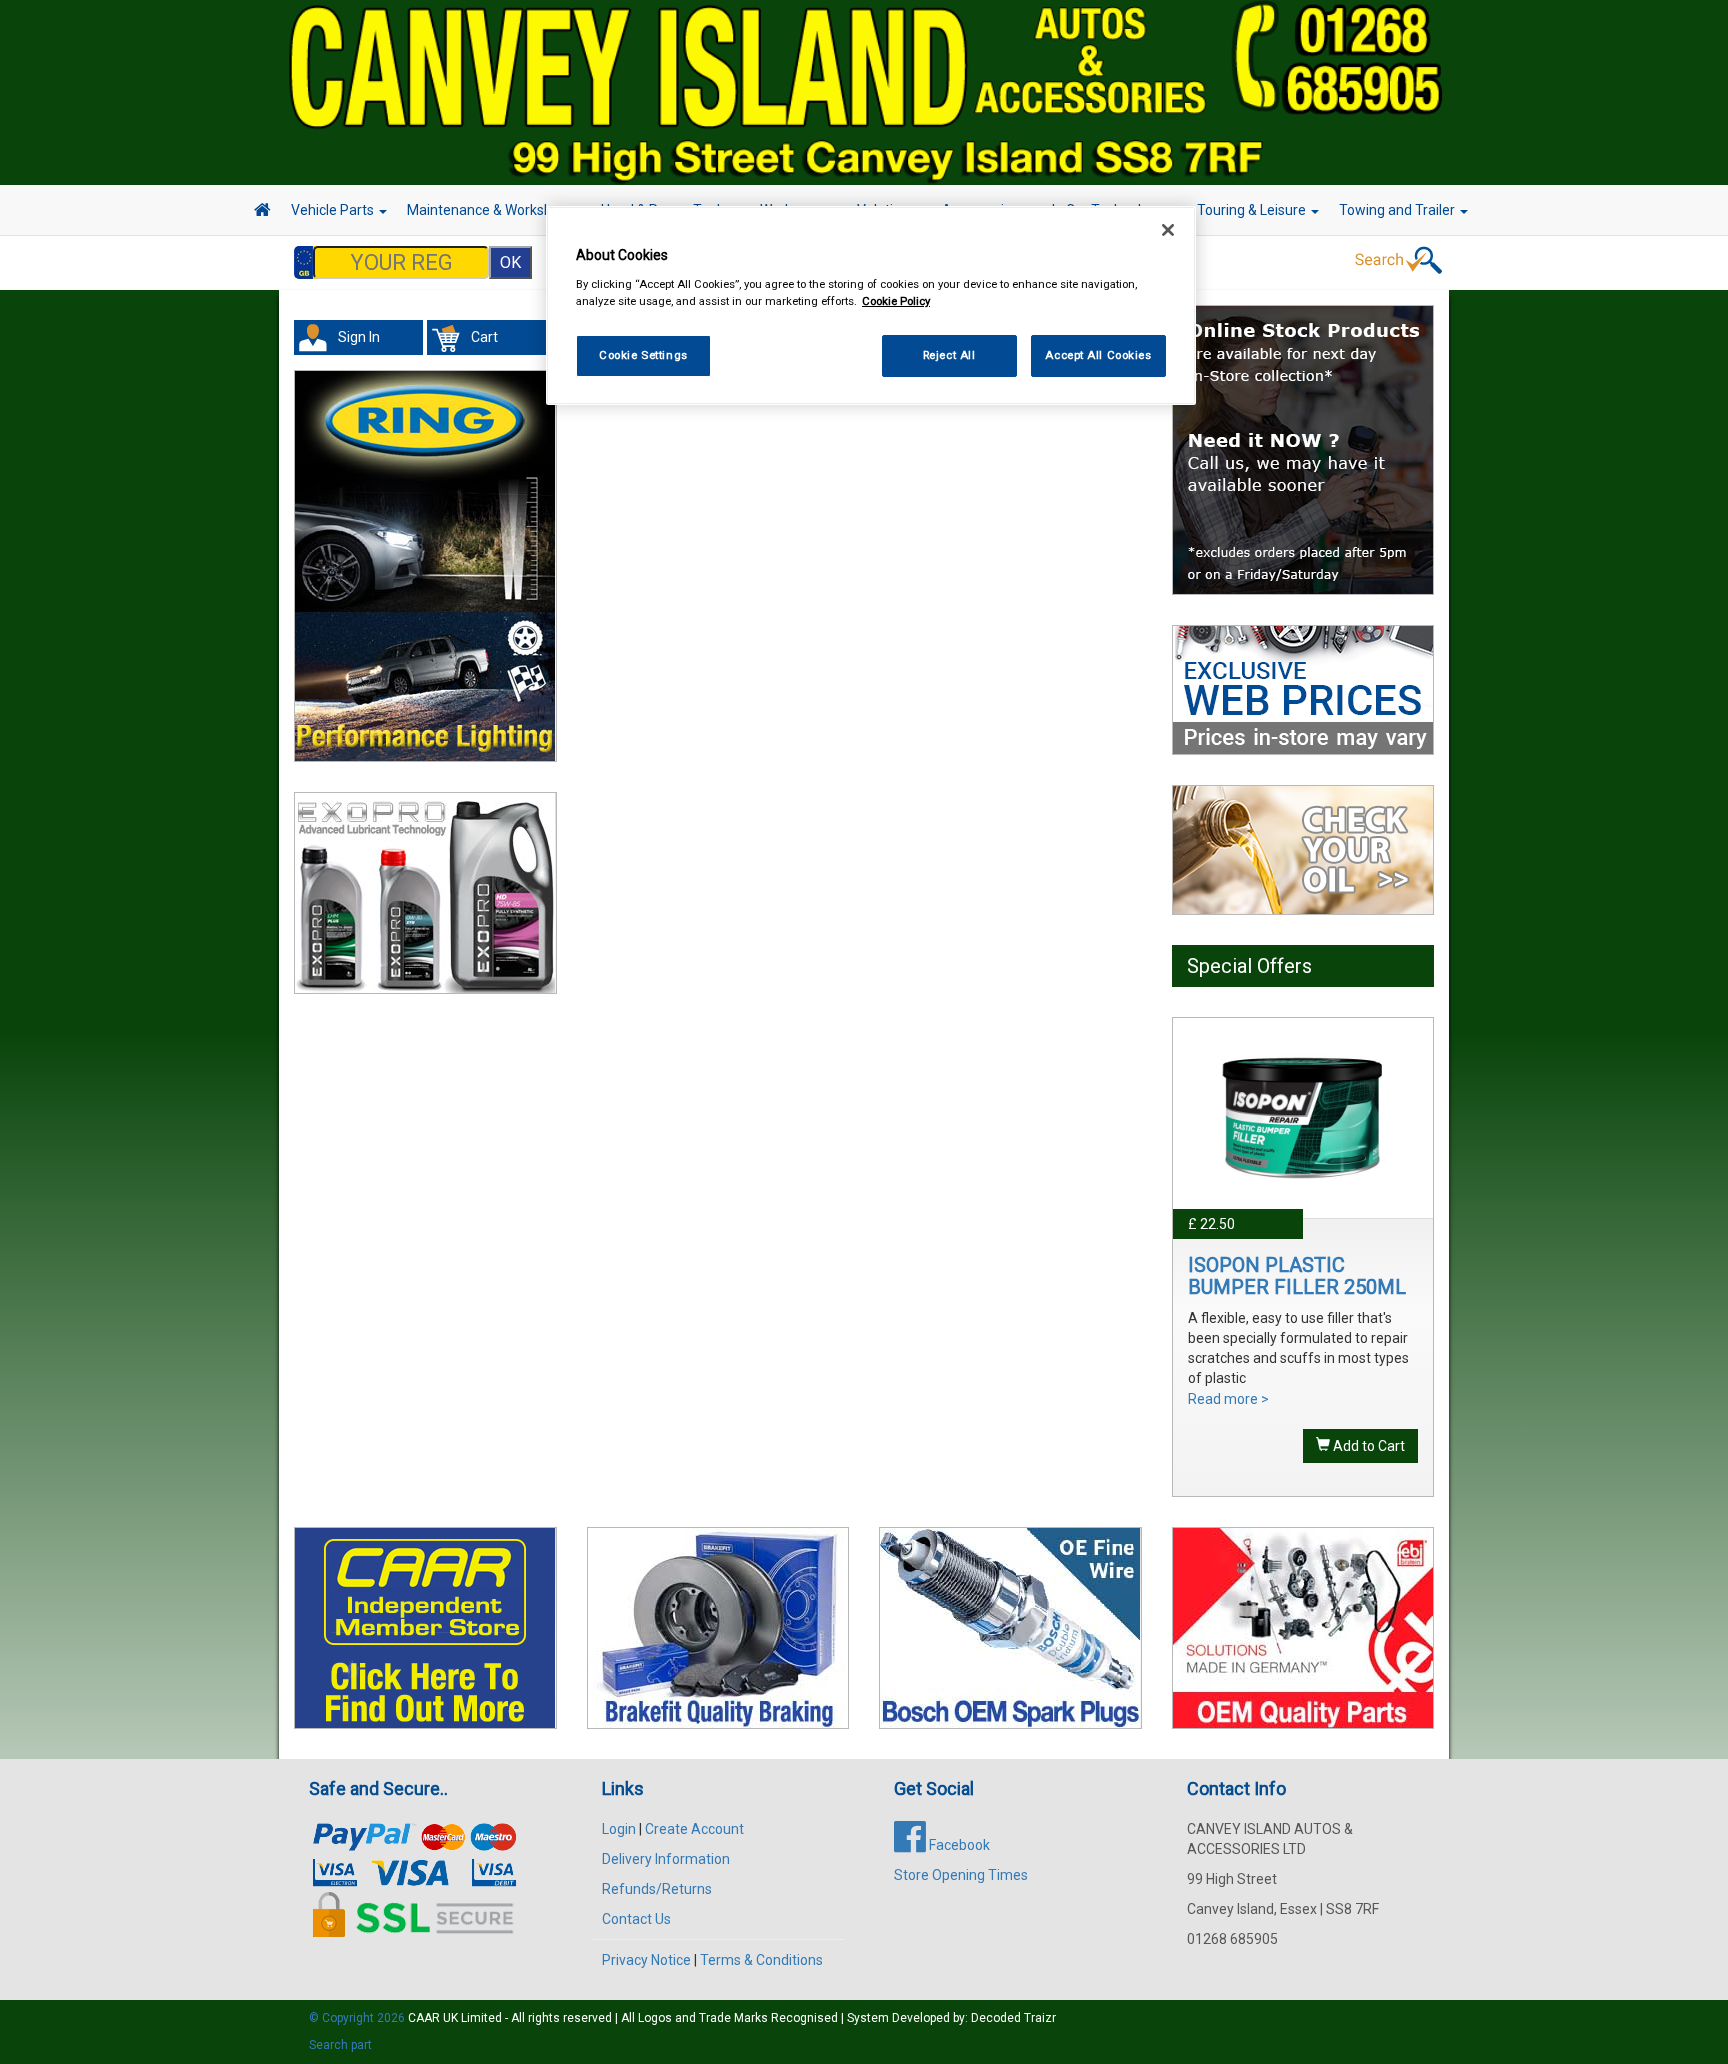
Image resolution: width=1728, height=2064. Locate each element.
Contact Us (636, 1919)
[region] (871, 305)
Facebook (958, 1845)
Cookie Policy (896, 301)
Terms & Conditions (761, 1960)
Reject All (949, 355)
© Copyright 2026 (358, 2018)
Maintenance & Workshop (489, 210)
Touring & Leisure (1253, 210)
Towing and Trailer (1398, 210)
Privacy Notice (646, 1960)
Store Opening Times (961, 1875)
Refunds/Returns (657, 1889)
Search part (340, 2045)
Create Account (694, 1829)
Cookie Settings (643, 355)
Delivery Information (666, 1859)
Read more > (1228, 1399)
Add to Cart (1367, 1446)
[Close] (1168, 230)
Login (619, 1829)
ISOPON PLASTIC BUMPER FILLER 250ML (1297, 1276)
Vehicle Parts (334, 210)
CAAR (424, 2018)
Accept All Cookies (1098, 355)
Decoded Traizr (1013, 2018)
